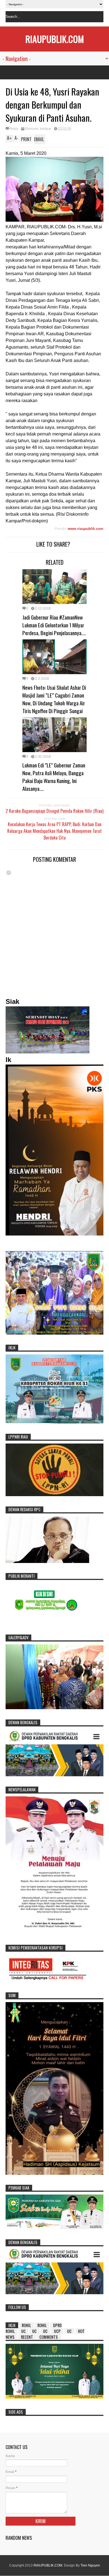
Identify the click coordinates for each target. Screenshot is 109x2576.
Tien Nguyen (90, 2565)
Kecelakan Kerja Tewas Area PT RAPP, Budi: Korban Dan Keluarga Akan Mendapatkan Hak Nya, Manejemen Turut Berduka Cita (54, 831)
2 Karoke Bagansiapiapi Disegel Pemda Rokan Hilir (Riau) (54, 811)
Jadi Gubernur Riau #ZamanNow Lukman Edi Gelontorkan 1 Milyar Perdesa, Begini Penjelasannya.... (54, 625)
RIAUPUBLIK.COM (55, 39)
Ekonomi (32, 129)
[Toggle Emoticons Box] (9, 873)
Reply (14, 129)
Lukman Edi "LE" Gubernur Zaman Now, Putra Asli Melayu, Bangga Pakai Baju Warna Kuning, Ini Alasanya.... (54, 777)
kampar (46, 129)
